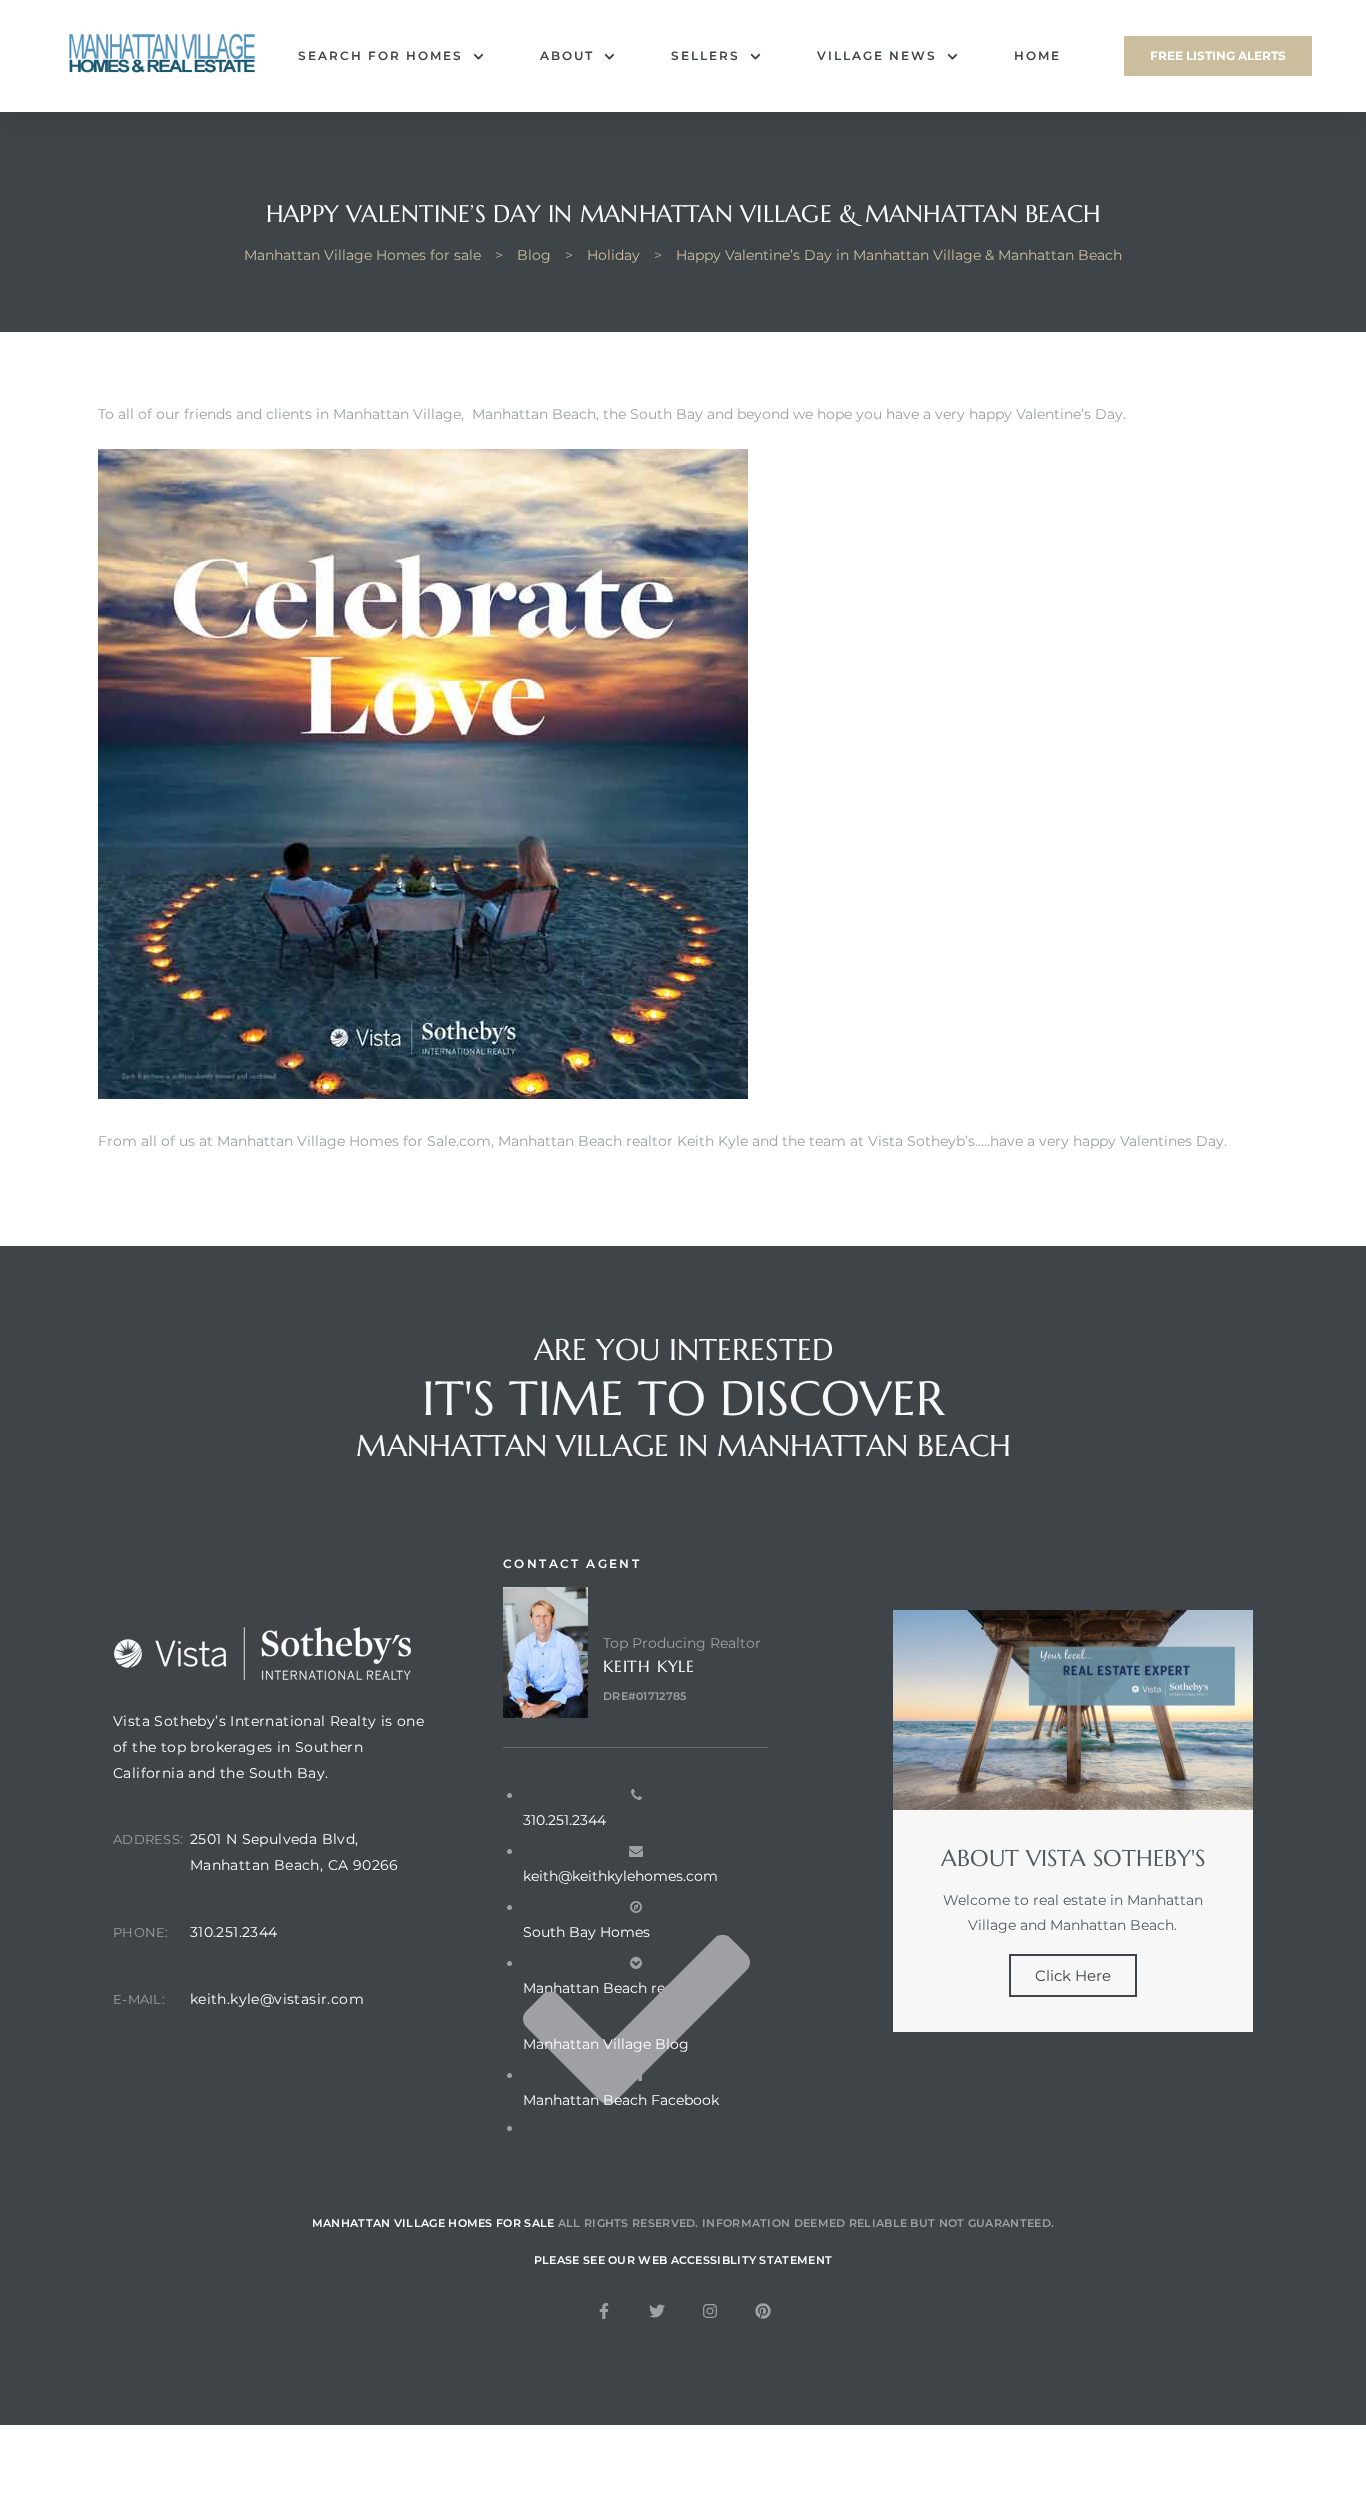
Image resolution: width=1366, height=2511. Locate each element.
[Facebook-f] (604, 2311)
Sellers (705, 55)
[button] (1218, 56)
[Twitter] (657, 2311)
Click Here (1073, 1975)
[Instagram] (710, 2311)
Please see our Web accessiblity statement (683, 2260)
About (567, 55)
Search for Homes (380, 55)
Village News (877, 55)
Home (1037, 55)
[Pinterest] (763, 2311)
